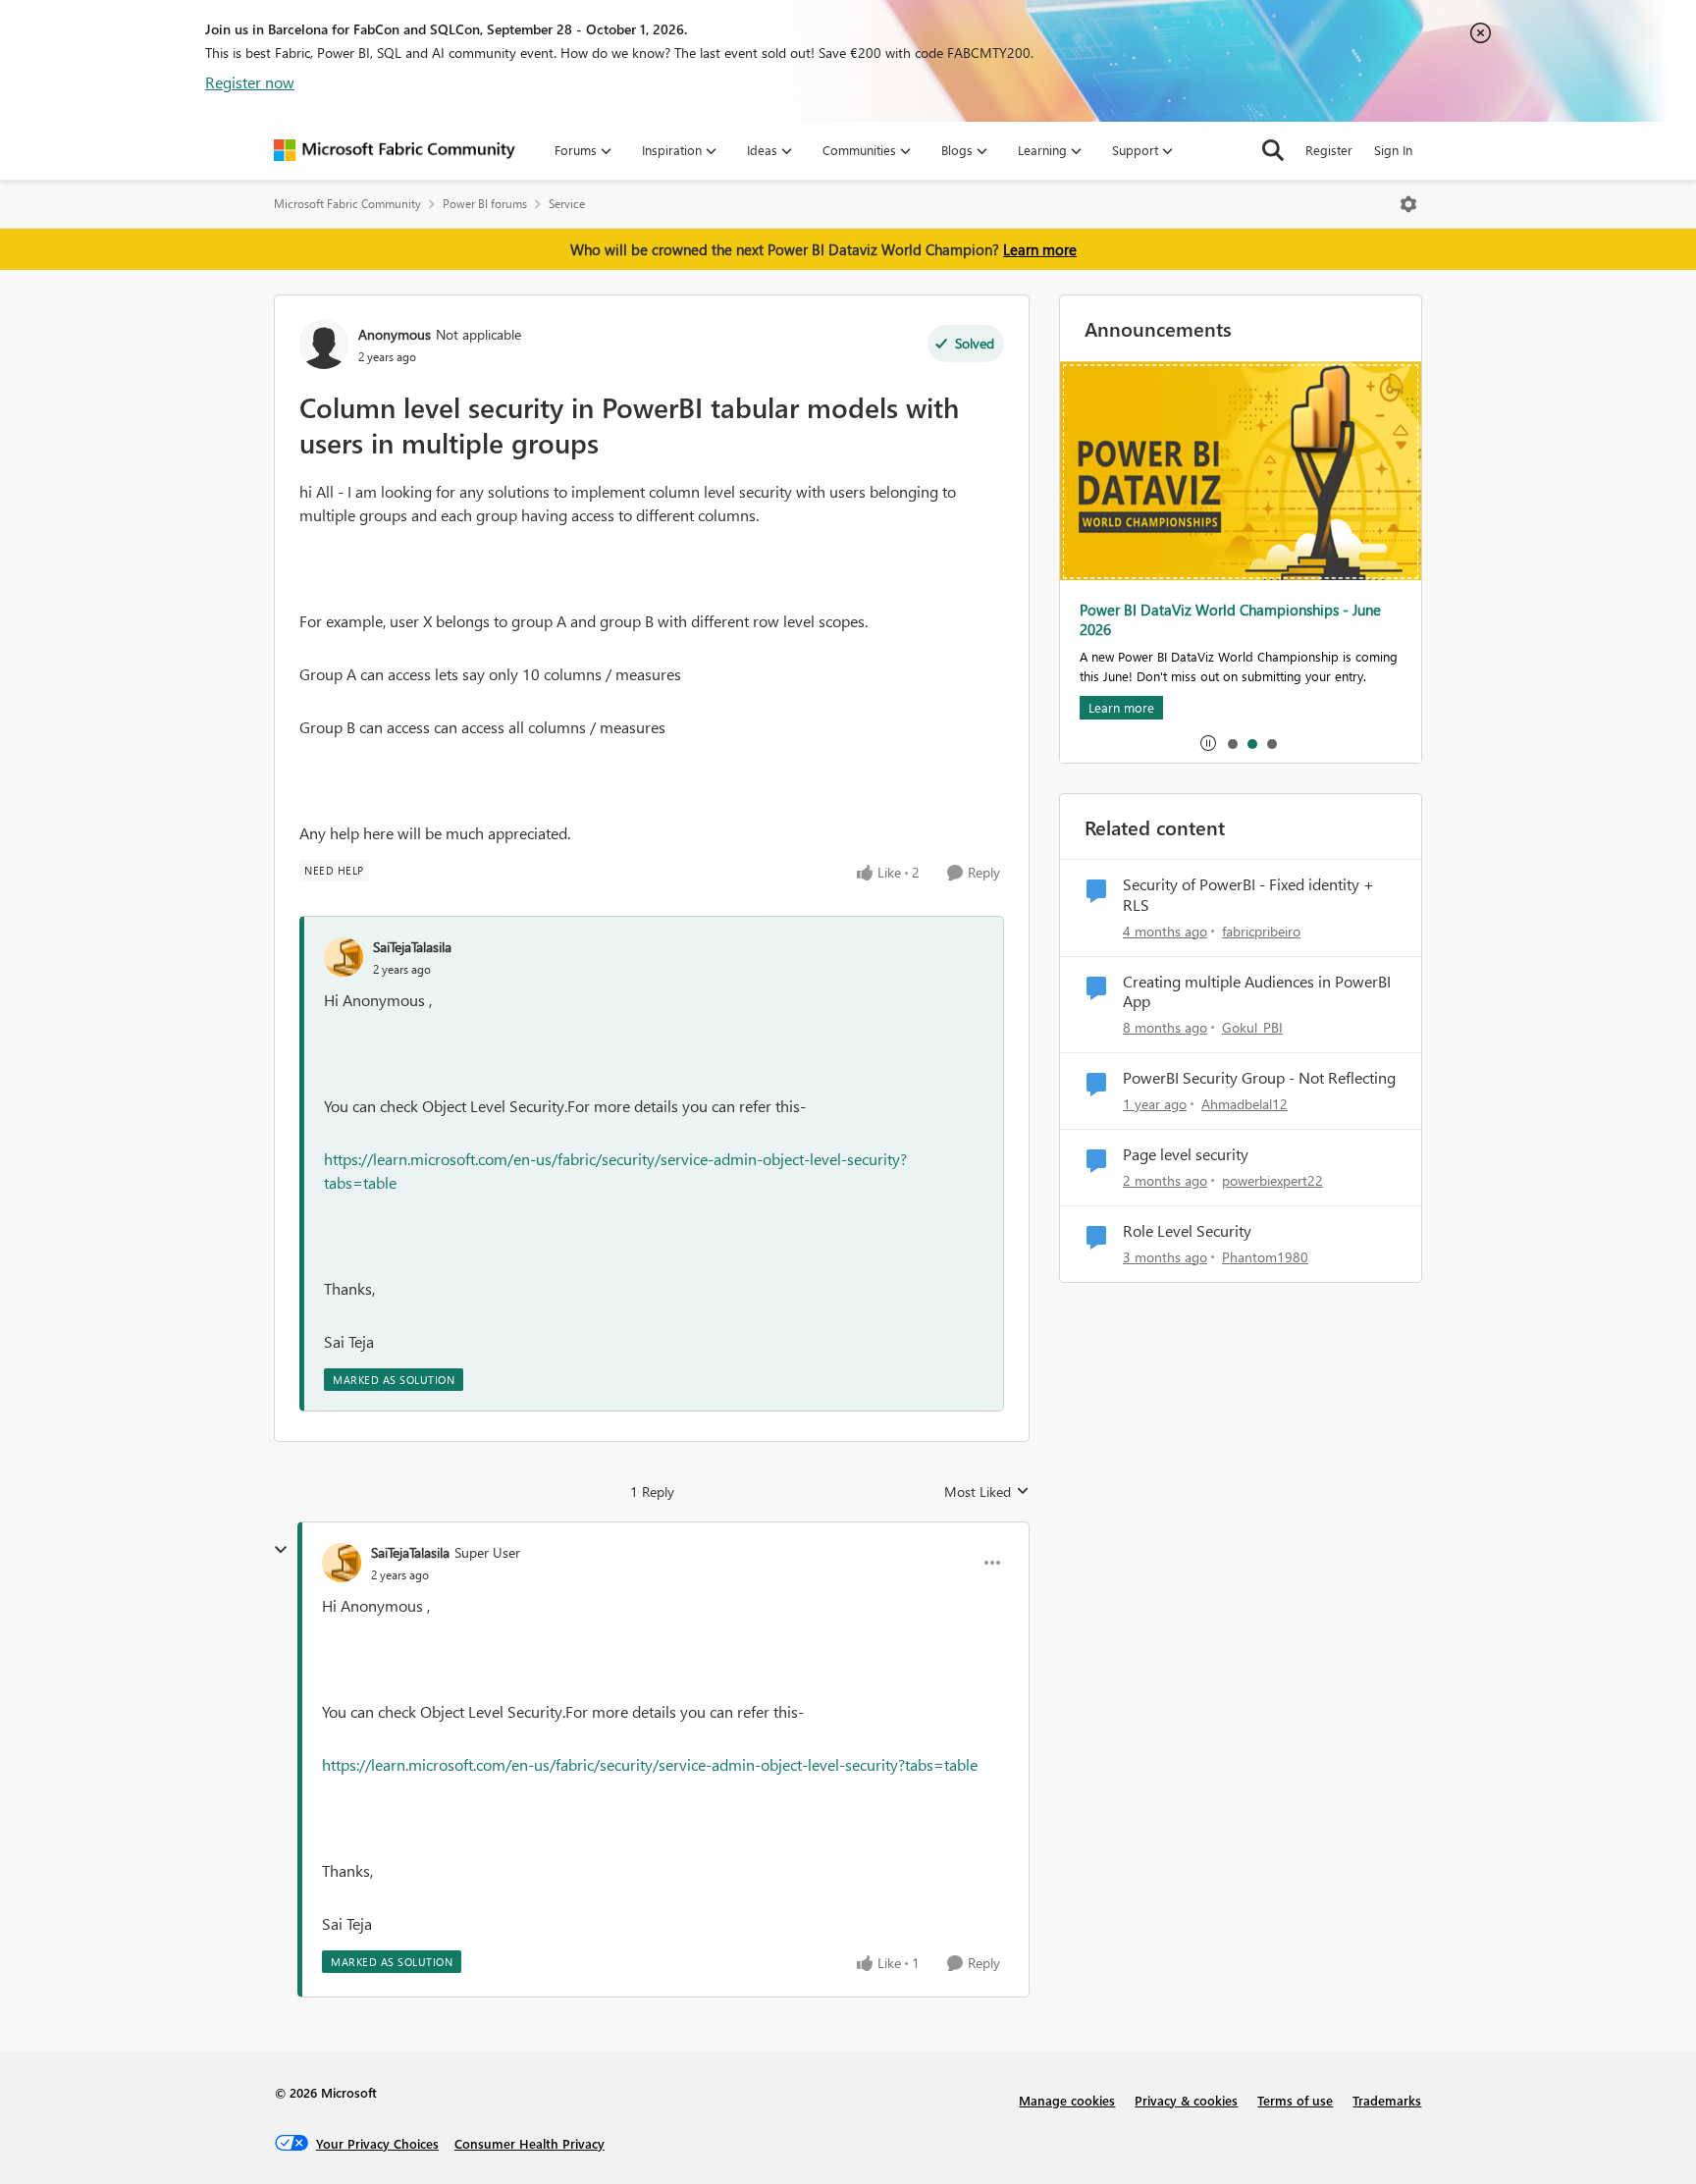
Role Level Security (1187, 1231)
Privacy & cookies (1186, 2100)
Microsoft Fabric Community (347, 204)
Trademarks (1387, 2100)
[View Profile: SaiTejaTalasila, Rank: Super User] (342, 1563)
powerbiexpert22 (1272, 1180)
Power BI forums (485, 204)
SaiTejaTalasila (412, 947)
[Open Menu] (1408, 204)
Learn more (1040, 249)
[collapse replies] (281, 1550)
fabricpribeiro (1261, 931)
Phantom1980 (1265, 1257)
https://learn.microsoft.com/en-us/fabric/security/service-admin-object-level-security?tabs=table (650, 1764)
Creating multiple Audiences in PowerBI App (1257, 992)
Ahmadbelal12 (1245, 1104)
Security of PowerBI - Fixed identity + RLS (1248, 895)
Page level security (1186, 1154)
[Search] (1273, 150)
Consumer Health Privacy (530, 2143)
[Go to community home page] (395, 150)
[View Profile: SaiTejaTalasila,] (344, 957)
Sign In (1393, 150)
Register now (250, 82)
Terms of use (1295, 2100)
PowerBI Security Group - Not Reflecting (1259, 1078)
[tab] (1232, 743)
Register (1329, 150)
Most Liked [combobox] (987, 1492)
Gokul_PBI (1252, 1027)
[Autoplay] (1208, 743)
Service (567, 204)
